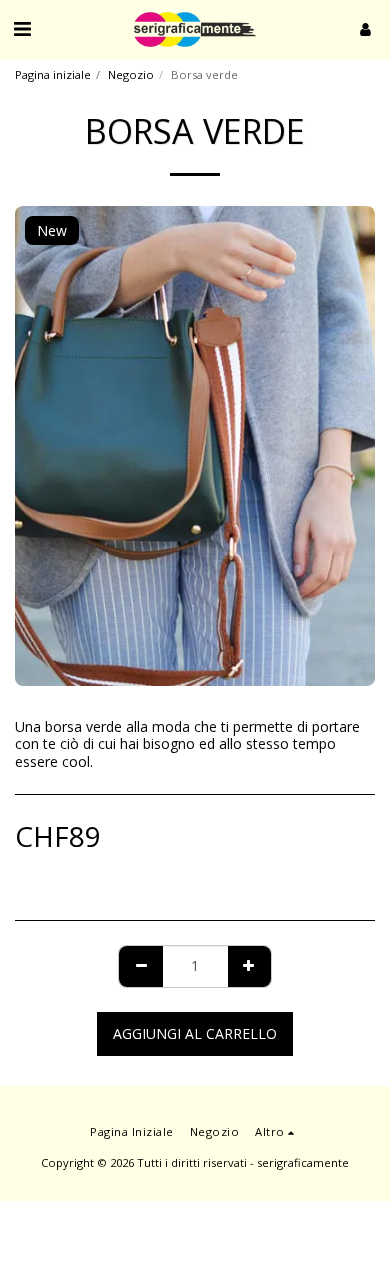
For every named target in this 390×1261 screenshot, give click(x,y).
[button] (22, 28)
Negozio (131, 74)
